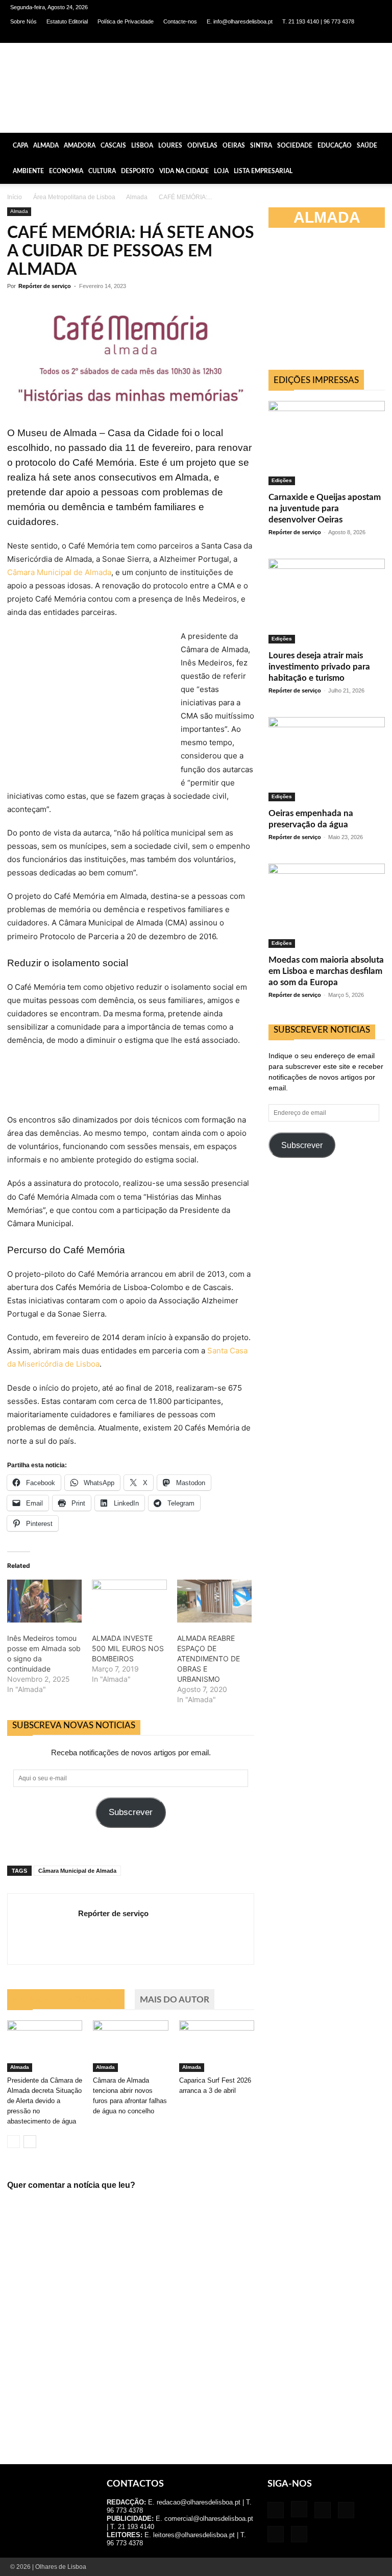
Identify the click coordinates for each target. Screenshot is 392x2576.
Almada (46, 146)
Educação (335, 146)
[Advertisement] (330, 303)
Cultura (102, 171)
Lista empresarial (263, 171)
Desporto (138, 171)
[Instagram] (307, 36)
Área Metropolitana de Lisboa (74, 197)
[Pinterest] (340, 36)
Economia (66, 171)
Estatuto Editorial (67, 21)
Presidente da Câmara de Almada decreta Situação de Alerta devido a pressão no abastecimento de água (45, 2101)
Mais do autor (175, 2000)
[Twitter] (357, 36)
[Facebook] (290, 36)
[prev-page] (14, 2142)
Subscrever (131, 1812)
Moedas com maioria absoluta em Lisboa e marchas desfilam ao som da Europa (326, 971)
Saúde (367, 146)
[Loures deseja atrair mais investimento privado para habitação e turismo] (327, 601)
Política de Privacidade (126, 21)
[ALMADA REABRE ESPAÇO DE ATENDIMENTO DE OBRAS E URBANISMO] (214, 1601)
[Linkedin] (324, 36)
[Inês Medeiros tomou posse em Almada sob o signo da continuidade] (44, 1601)
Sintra (261, 146)
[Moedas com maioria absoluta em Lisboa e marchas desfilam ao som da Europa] (327, 906)
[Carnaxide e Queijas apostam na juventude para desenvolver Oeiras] (327, 443)
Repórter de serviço (45, 286)
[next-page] (30, 2142)
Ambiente (28, 171)
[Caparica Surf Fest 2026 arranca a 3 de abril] (217, 2046)
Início (15, 197)
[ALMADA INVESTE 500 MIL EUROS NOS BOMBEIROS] (129, 1601)
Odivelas (202, 146)
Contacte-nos (180, 21)
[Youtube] (374, 36)
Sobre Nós (23, 21)
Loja (221, 171)
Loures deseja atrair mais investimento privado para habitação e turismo (319, 667)
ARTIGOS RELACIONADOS (66, 2000)
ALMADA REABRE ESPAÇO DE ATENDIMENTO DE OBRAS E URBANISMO (209, 1659)
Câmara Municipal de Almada (59, 572)
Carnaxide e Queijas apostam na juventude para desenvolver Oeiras (325, 508)
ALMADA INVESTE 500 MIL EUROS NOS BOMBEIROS (128, 1648)
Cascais (113, 146)
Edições (282, 480)
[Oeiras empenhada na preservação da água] (327, 759)
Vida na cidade (184, 171)
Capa (20, 146)
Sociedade (295, 146)
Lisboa (142, 146)
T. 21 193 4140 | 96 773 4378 (318, 21)
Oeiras (234, 146)
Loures (170, 146)
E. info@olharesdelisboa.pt (240, 21)
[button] (380, 145)
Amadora (80, 146)
